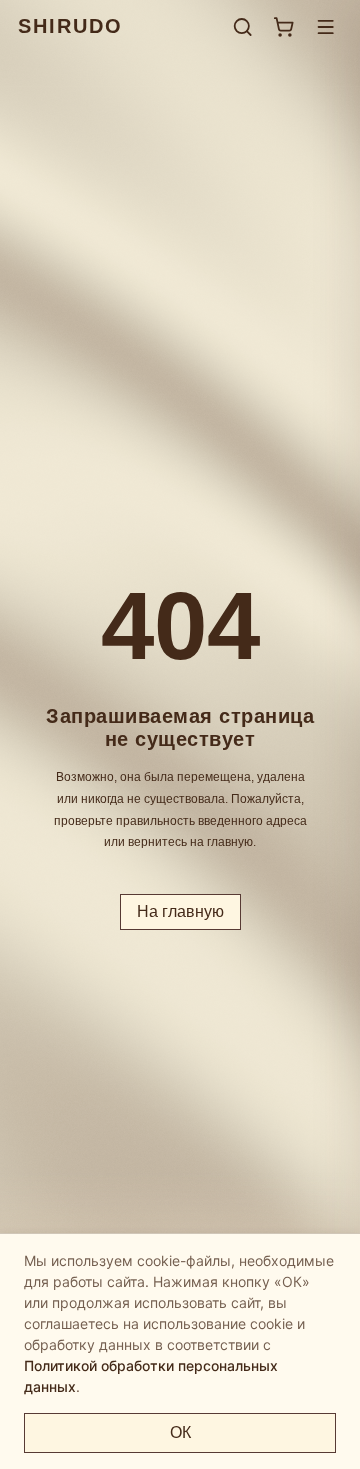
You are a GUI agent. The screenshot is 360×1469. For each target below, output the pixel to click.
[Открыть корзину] (283, 26)
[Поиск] (242, 26)
